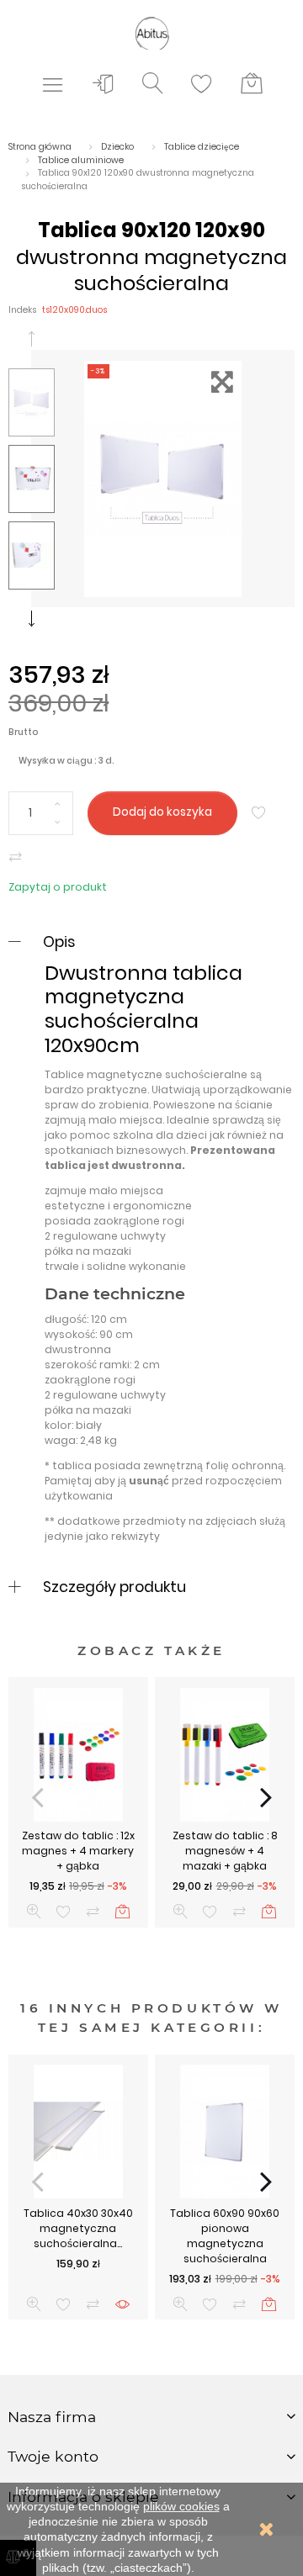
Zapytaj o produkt (58, 887)
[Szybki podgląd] (34, 1911)
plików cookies (181, 2506)
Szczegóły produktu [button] (114, 1587)
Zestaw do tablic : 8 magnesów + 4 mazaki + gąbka (225, 1851)
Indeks (22, 310)
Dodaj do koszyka (162, 812)
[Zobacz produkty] (122, 2304)
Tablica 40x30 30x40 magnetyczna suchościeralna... (78, 2228)
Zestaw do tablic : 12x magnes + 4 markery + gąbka (78, 1851)
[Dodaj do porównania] (16, 857)
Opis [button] (59, 942)
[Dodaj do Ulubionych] (259, 813)
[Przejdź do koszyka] (252, 84)
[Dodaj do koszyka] (122, 1911)
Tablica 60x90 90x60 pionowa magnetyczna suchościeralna (225, 2236)
